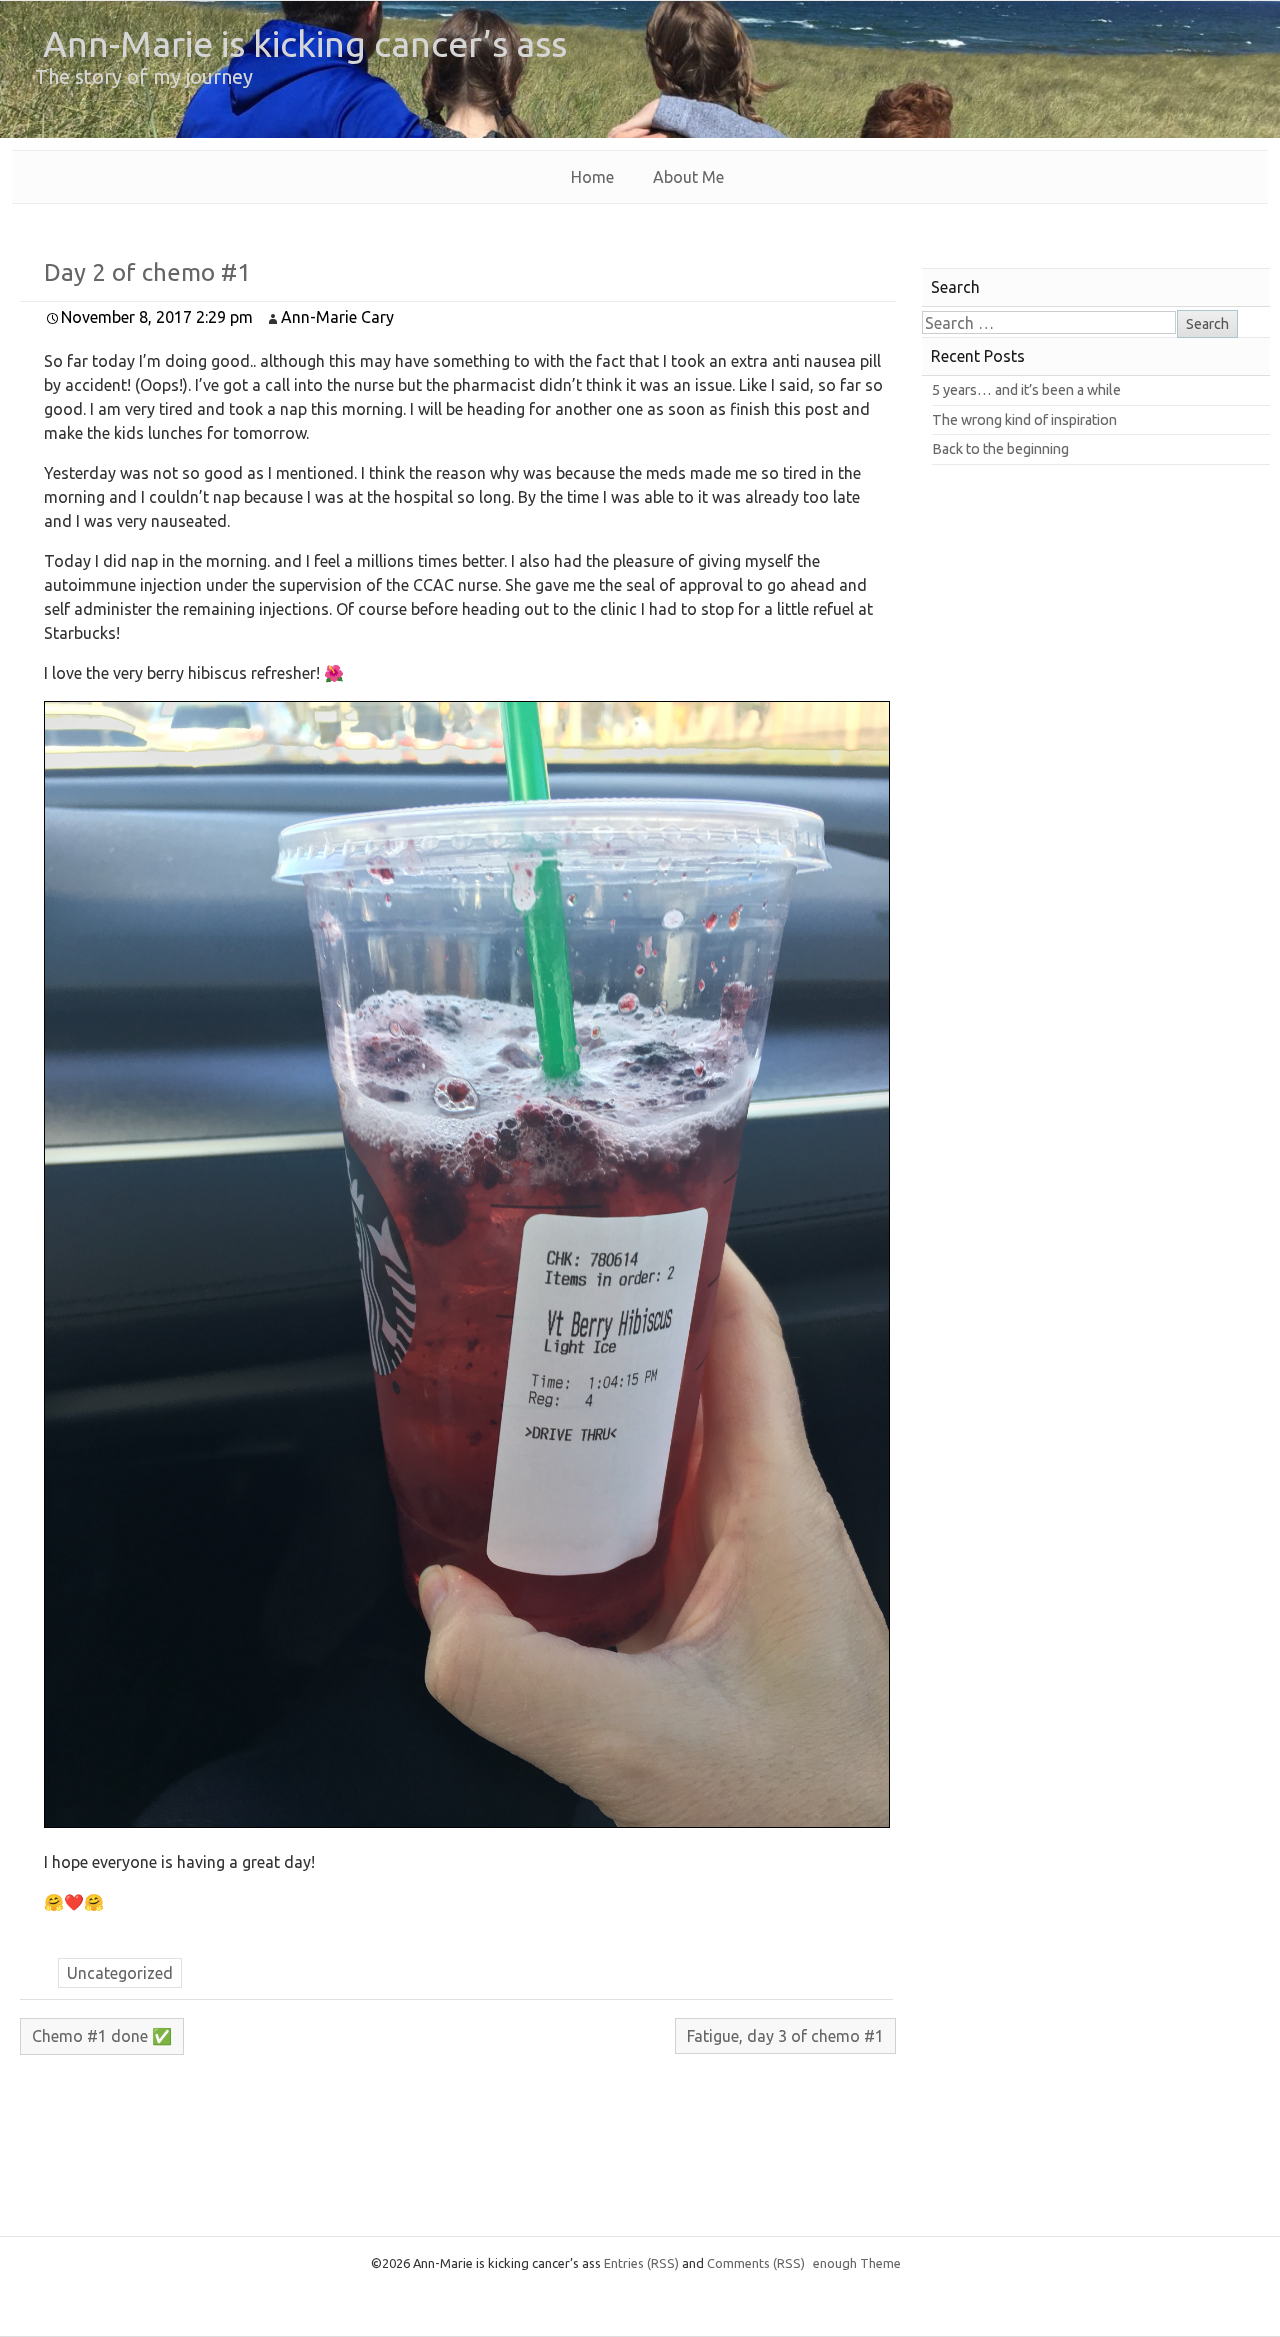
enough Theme (857, 2263)
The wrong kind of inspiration (1024, 420)
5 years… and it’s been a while (1026, 390)
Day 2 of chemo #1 (147, 272)
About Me (688, 177)
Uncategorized (120, 1973)
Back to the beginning (1000, 449)
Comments (756, 2263)
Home (592, 177)
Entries (641, 2263)
